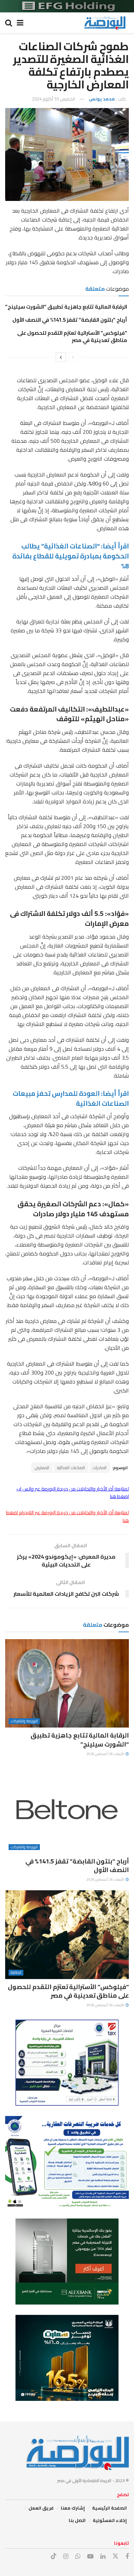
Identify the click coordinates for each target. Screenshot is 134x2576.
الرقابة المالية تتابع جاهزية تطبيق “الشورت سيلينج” (66, 307)
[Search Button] (9, 23)
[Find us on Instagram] (66, 2557)
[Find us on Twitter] (115, 2556)
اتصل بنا (77, 2520)
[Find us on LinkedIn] (103, 2557)
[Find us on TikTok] (54, 2556)
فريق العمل (41, 2508)
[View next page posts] (61, 357)
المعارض (42, 1468)
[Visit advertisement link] (67, 6)
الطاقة (16, 1973)
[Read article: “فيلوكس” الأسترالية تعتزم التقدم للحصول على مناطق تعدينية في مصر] (67, 1934)
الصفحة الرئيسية (109, 2508)
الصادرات (100, 1468)
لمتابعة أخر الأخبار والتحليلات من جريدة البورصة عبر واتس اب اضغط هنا (73, 1493)
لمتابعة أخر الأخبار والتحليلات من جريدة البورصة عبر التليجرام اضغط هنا (68, 1516)
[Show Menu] (20, 23)
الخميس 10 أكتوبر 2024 (53, 99)
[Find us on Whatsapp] (78, 2557)
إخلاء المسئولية (110, 2520)
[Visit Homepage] (105, 23)
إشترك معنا (73, 2508)
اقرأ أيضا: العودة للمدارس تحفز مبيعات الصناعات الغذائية (71, 1098)
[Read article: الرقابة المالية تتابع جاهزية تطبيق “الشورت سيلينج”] (67, 1683)
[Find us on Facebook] (127, 2557)
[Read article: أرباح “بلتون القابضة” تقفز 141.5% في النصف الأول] (67, 1809)
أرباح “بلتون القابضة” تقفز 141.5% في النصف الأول (70, 320)
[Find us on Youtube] (90, 2557)
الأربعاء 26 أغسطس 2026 (106, 1754)
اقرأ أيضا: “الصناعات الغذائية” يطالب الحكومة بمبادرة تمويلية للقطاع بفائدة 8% (71, 556)
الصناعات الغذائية (71, 1468)
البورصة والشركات (24, 1721)
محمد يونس (102, 99)
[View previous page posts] (73, 357)
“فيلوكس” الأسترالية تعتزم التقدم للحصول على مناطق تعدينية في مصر (72, 336)
